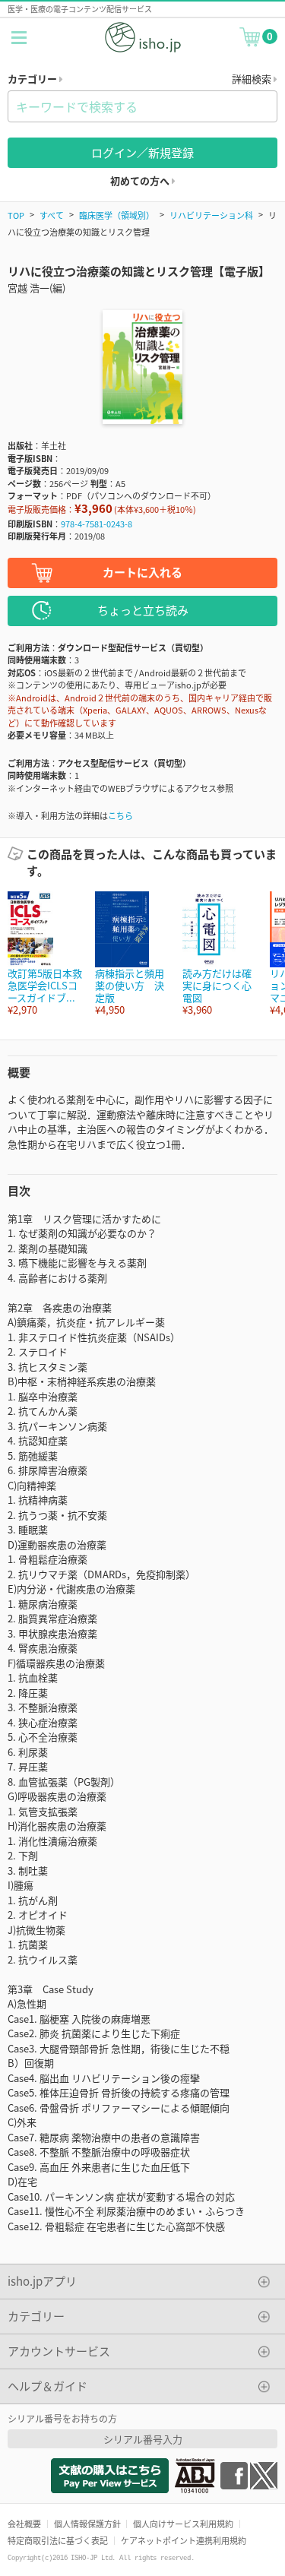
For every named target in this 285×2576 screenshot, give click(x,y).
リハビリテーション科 (211, 215)
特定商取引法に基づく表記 (58, 2540)
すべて (52, 215)
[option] (44, 954)
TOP (16, 215)
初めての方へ (141, 180)
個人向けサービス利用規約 (183, 2524)
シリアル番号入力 (143, 2439)
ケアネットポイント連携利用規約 (184, 2540)
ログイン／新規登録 (142, 152)
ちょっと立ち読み (143, 610)
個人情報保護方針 (87, 2524)
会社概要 (24, 2524)
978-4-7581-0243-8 (97, 524)
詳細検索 (253, 79)
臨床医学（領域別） (117, 215)
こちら (120, 815)
